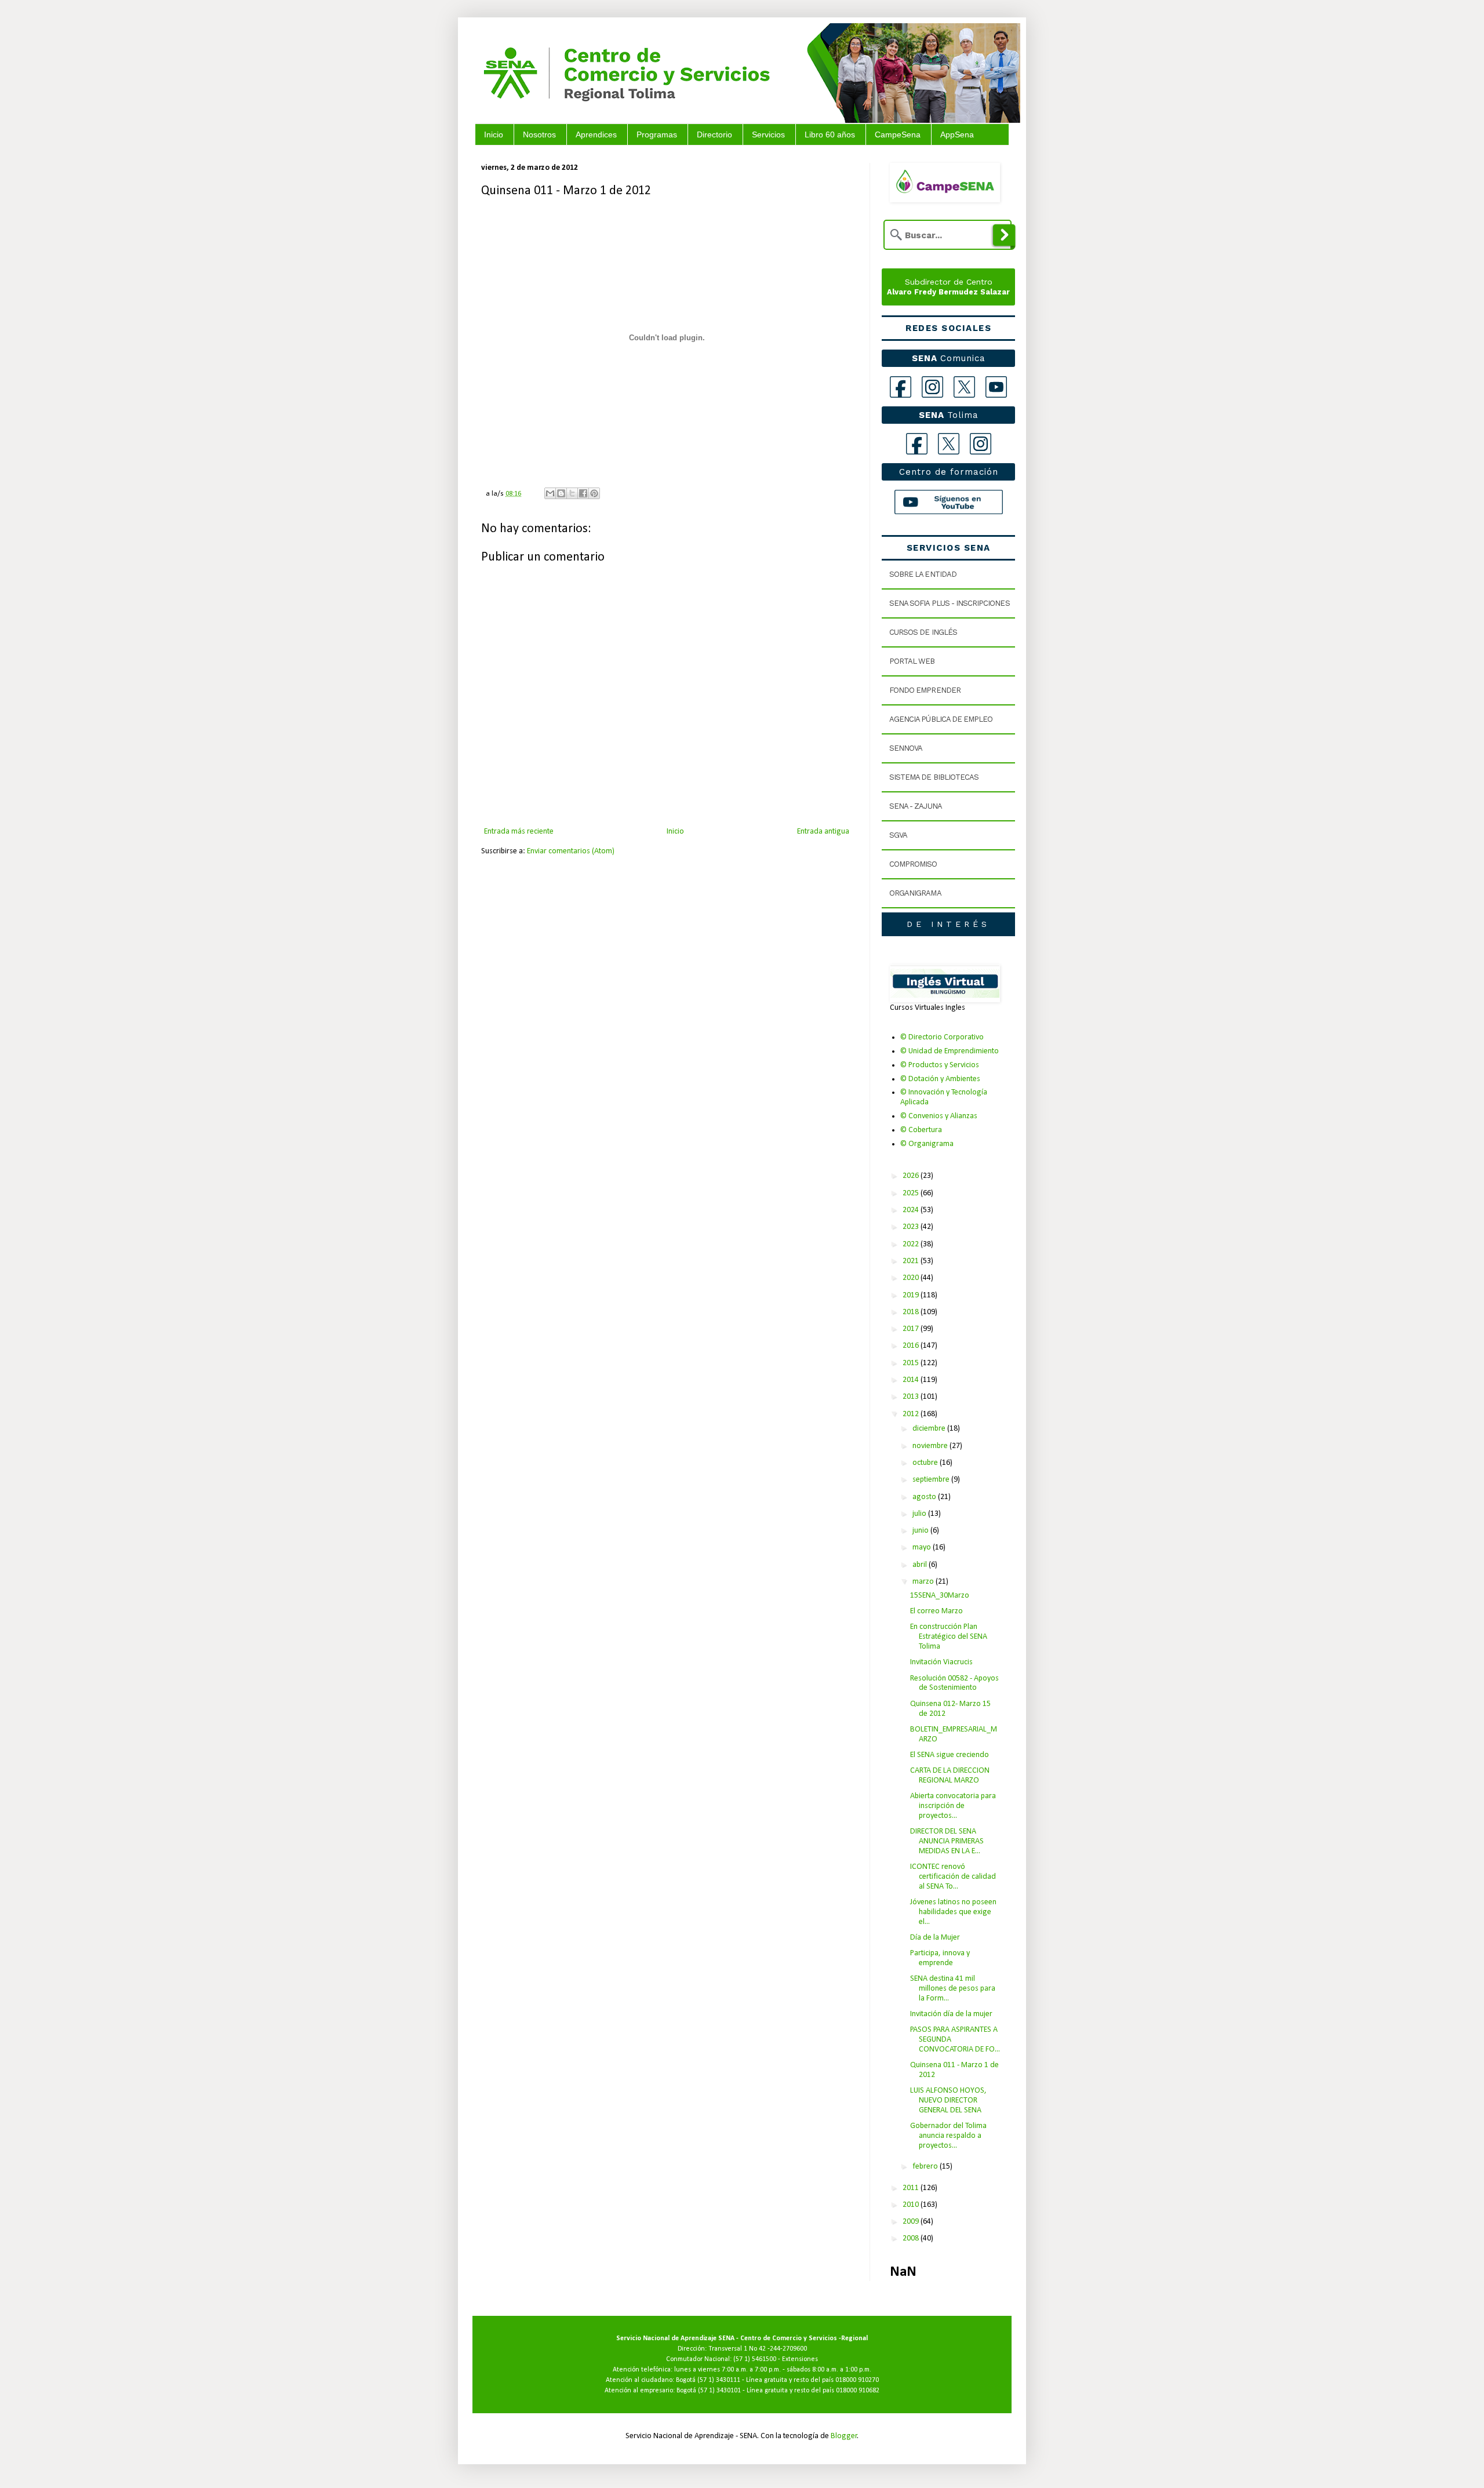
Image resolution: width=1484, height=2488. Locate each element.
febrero (926, 2167)
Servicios (768, 134)
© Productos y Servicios (940, 1065)
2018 (912, 1312)
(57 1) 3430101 (719, 2391)
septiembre (932, 1480)
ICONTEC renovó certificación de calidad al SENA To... (953, 1877)
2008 (912, 2238)
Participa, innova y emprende (940, 1958)
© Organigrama (927, 1144)
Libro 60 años (830, 134)
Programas (657, 134)
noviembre (931, 1446)
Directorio (714, 134)
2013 (912, 1397)
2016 (912, 1346)
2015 (912, 1363)
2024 (912, 1210)
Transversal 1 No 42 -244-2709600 (758, 2349)
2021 (912, 1261)
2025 (912, 1193)
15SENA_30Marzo (940, 1596)
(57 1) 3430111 (719, 2380)
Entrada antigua (823, 832)
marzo (924, 1582)
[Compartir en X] (572, 493)
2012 (912, 1414)
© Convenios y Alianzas (939, 1116)
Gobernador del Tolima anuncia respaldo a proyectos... (948, 2136)
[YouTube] (996, 387)
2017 (912, 1329)
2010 (912, 2205)
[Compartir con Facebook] (583, 493)
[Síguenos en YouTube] (949, 502)
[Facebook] (901, 387)
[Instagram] (932, 387)
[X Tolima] (949, 444)
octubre (926, 1463)
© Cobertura (921, 1130)
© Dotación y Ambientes (940, 1079)
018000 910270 (857, 2380)
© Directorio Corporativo (942, 1037)
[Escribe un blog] (561, 493)
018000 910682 (858, 2391)
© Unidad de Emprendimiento (950, 1051)
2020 (912, 1278)
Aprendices (596, 134)
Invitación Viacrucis (941, 1662)
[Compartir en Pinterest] (594, 493)
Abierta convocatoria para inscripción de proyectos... (953, 1806)
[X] (964, 387)
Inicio (494, 134)
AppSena (957, 134)
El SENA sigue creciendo (950, 1755)
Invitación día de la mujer (951, 2014)
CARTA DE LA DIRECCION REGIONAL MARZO (950, 1776)
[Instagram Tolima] (981, 444)
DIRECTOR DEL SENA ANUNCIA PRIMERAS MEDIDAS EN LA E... (947, 1841)
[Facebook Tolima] (917, 444)
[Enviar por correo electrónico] (550, 493)
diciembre (930, 1429)
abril (921, 1565)
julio (920, 1514)
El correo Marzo (936, 1611)
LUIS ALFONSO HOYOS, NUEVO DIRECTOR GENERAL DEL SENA (948, 2100)
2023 (912, 1227)
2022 (912, 1244)
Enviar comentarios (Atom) (571, 851)
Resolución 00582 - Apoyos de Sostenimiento (954, 1683)
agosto (925, 1497)
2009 (912, 2222)
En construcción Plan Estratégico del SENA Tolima (949, 1637)
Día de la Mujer (935, 1938)
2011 (912, 2188)
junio (921, 1531)
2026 (912, 1176)
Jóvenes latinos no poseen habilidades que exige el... (953, 1912)
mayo (923, 1547)
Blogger (844, 2436)
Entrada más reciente (519, 832)
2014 (912, 1380)
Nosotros (539, 134)
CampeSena (898, 134)
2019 (912, 1295)
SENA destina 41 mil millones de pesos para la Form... (953, 1989)
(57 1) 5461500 (755, 2359)
